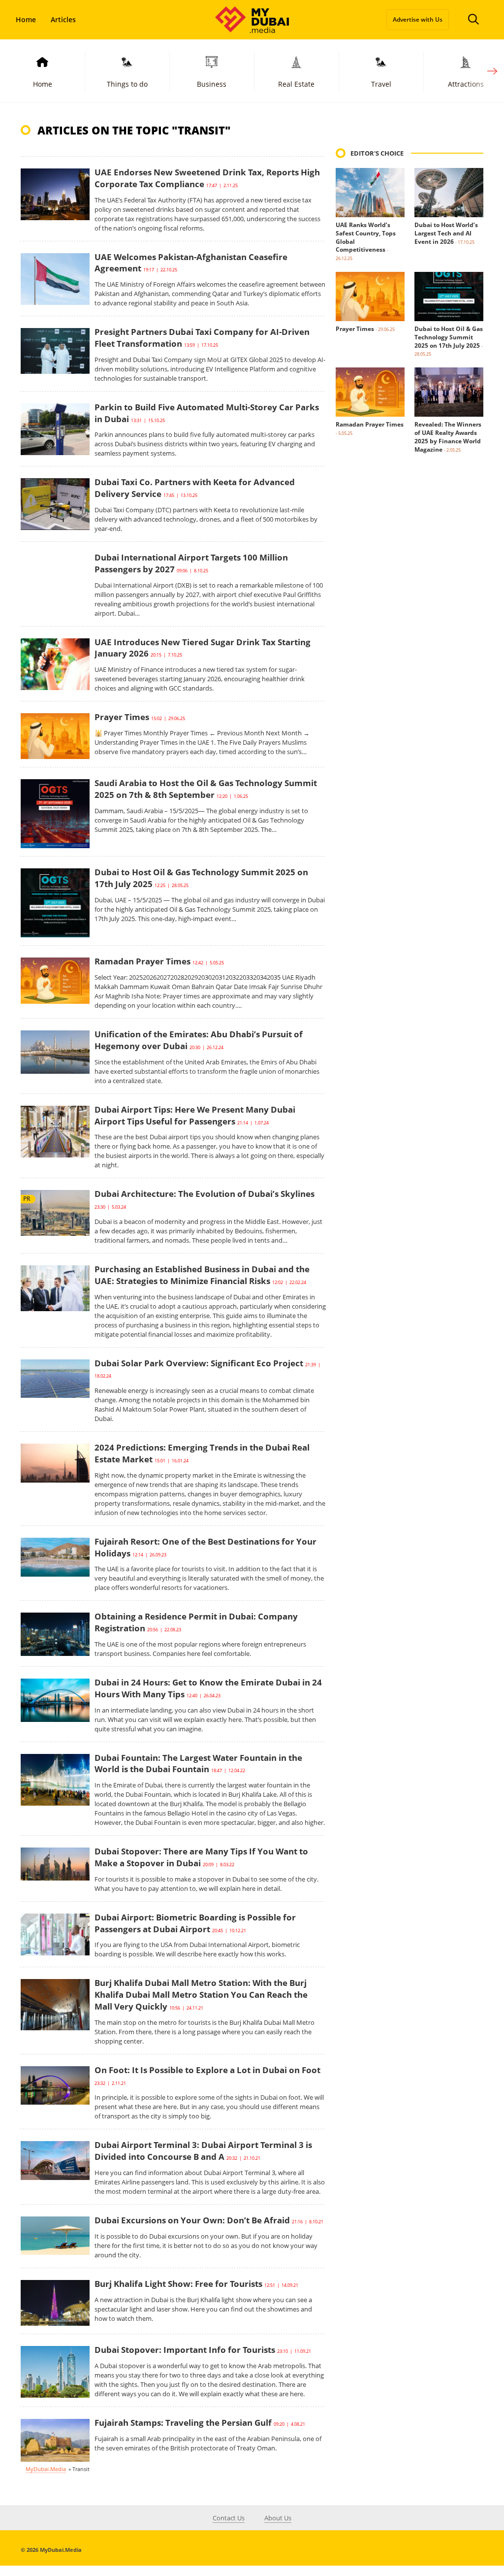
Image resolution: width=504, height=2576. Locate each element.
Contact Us (229, 2518)
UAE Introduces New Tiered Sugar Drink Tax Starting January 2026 (203, 648)
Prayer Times (122, 717)
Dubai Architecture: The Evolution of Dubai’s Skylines (205, 1194)
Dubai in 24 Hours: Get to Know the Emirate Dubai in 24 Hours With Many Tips (208, 1688)
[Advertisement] (409, 638)
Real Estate (296, 84)
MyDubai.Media (46, 2469)
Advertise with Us (418, 19)
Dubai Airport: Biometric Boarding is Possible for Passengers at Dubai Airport (195, 1923)
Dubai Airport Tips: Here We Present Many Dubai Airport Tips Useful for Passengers (195, 1115)
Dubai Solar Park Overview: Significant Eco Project (199, 1363)
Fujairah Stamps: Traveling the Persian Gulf (183, 2423)
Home (26, 19)
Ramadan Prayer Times (142, 961)
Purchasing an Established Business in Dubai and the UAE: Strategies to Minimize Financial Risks (202, 1275)
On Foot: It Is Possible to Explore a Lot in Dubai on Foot (207, 2070)
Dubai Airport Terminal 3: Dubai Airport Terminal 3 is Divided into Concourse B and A (203, 2151)
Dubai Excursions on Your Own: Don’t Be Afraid (192, 2220)
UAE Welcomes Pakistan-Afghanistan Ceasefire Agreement (191, 263)
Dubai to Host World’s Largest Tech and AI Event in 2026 (446, 233)
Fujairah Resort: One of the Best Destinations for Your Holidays (205, 1547)
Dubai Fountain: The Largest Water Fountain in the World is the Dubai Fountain (198, 1764)
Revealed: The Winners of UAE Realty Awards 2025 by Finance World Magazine (448, 437)
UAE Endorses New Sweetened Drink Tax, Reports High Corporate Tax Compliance (207, 178)
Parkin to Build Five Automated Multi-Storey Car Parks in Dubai (207, 413)
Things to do (127, 84)
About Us (278, 2518)
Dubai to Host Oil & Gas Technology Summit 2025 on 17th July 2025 (449, 337)
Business (212, 84)
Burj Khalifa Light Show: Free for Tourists (178, 2284)
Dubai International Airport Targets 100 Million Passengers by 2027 (191, 563)
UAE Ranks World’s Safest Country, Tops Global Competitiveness (366, 237)
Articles (63, 19)
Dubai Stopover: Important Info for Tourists (185, 2350)
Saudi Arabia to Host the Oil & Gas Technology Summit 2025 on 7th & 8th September (206, 789)
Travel (381, 84)
